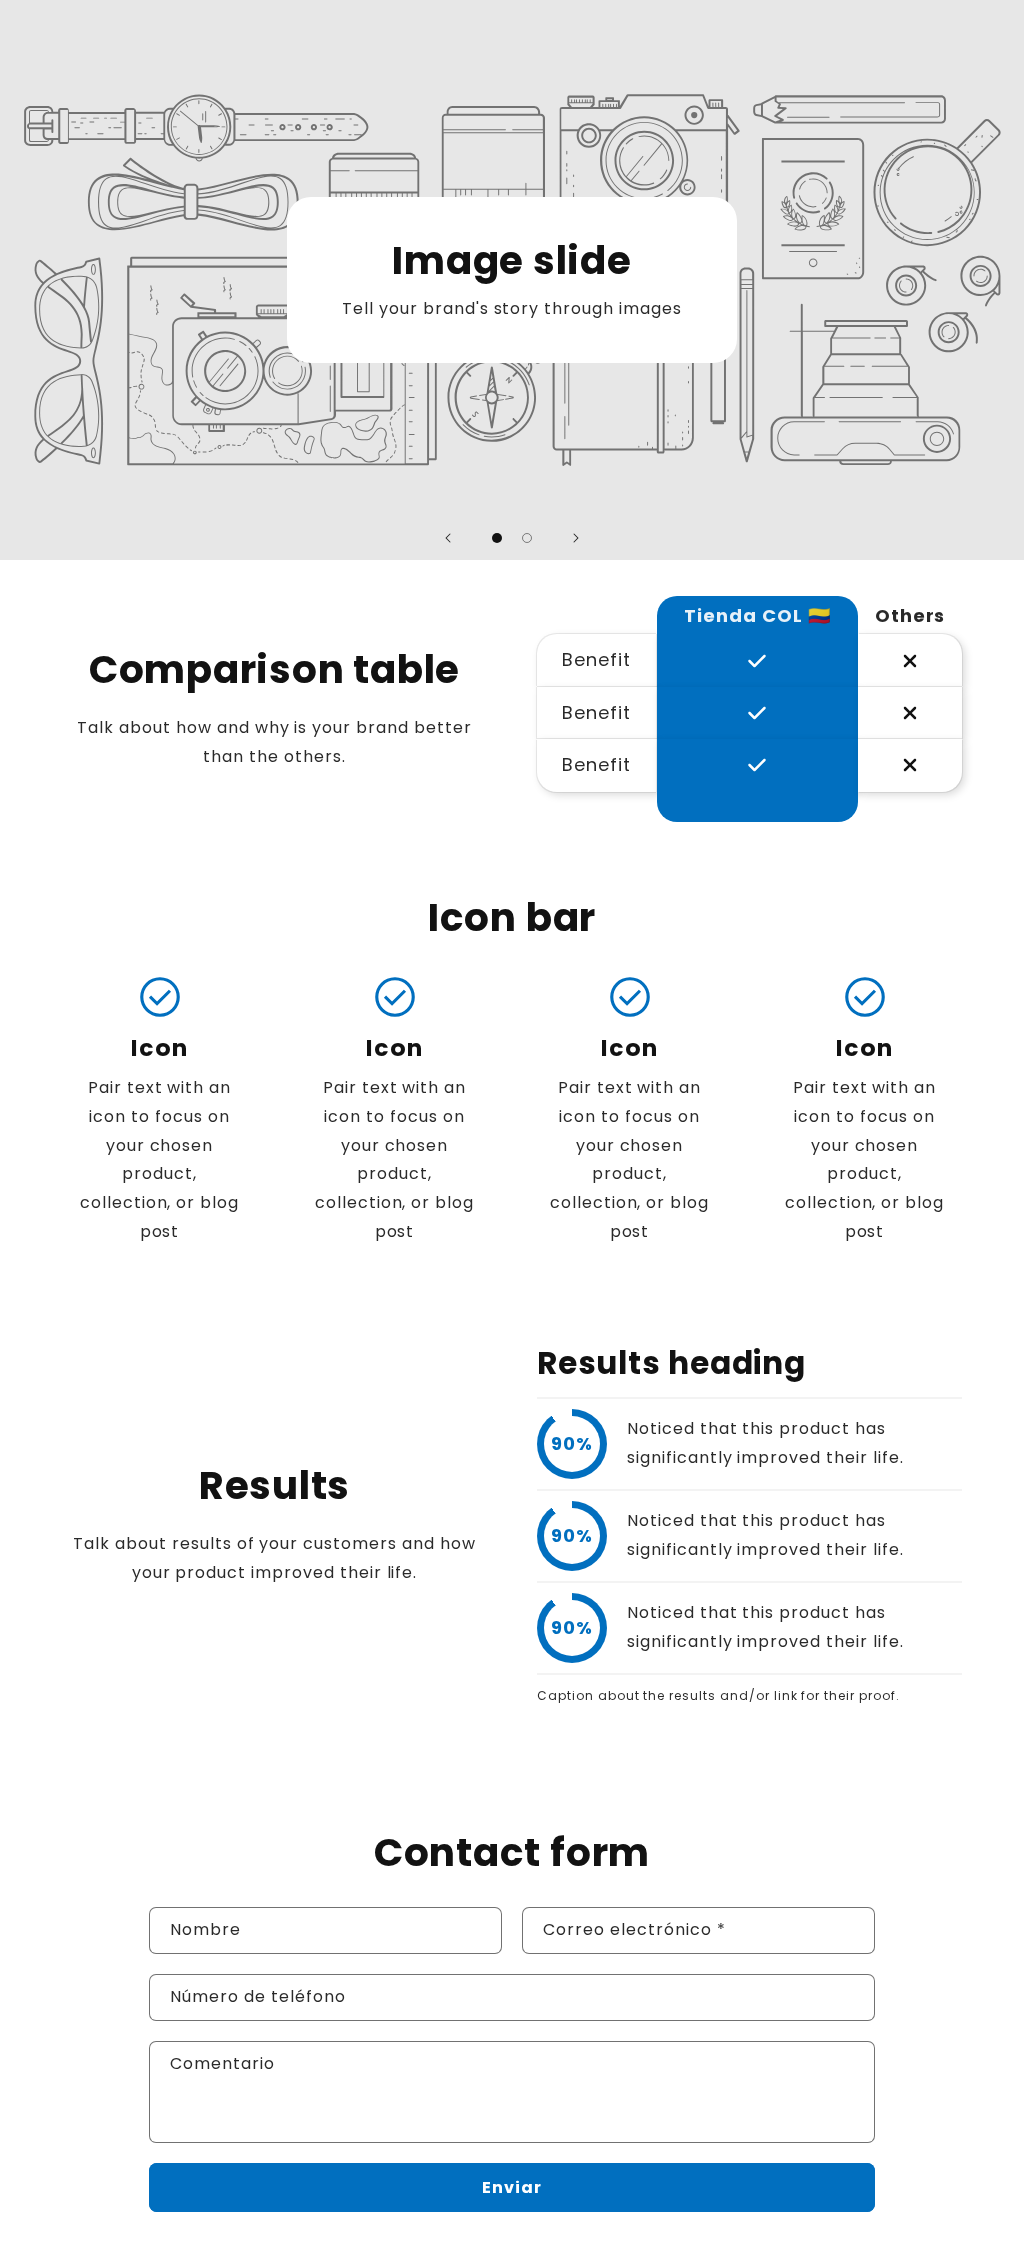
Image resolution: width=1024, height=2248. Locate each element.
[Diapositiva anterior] (448, 538)
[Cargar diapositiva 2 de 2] (527, 538)
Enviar (512, 2187)
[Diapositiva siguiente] (576, 538)
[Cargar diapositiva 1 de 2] (497, 538)
